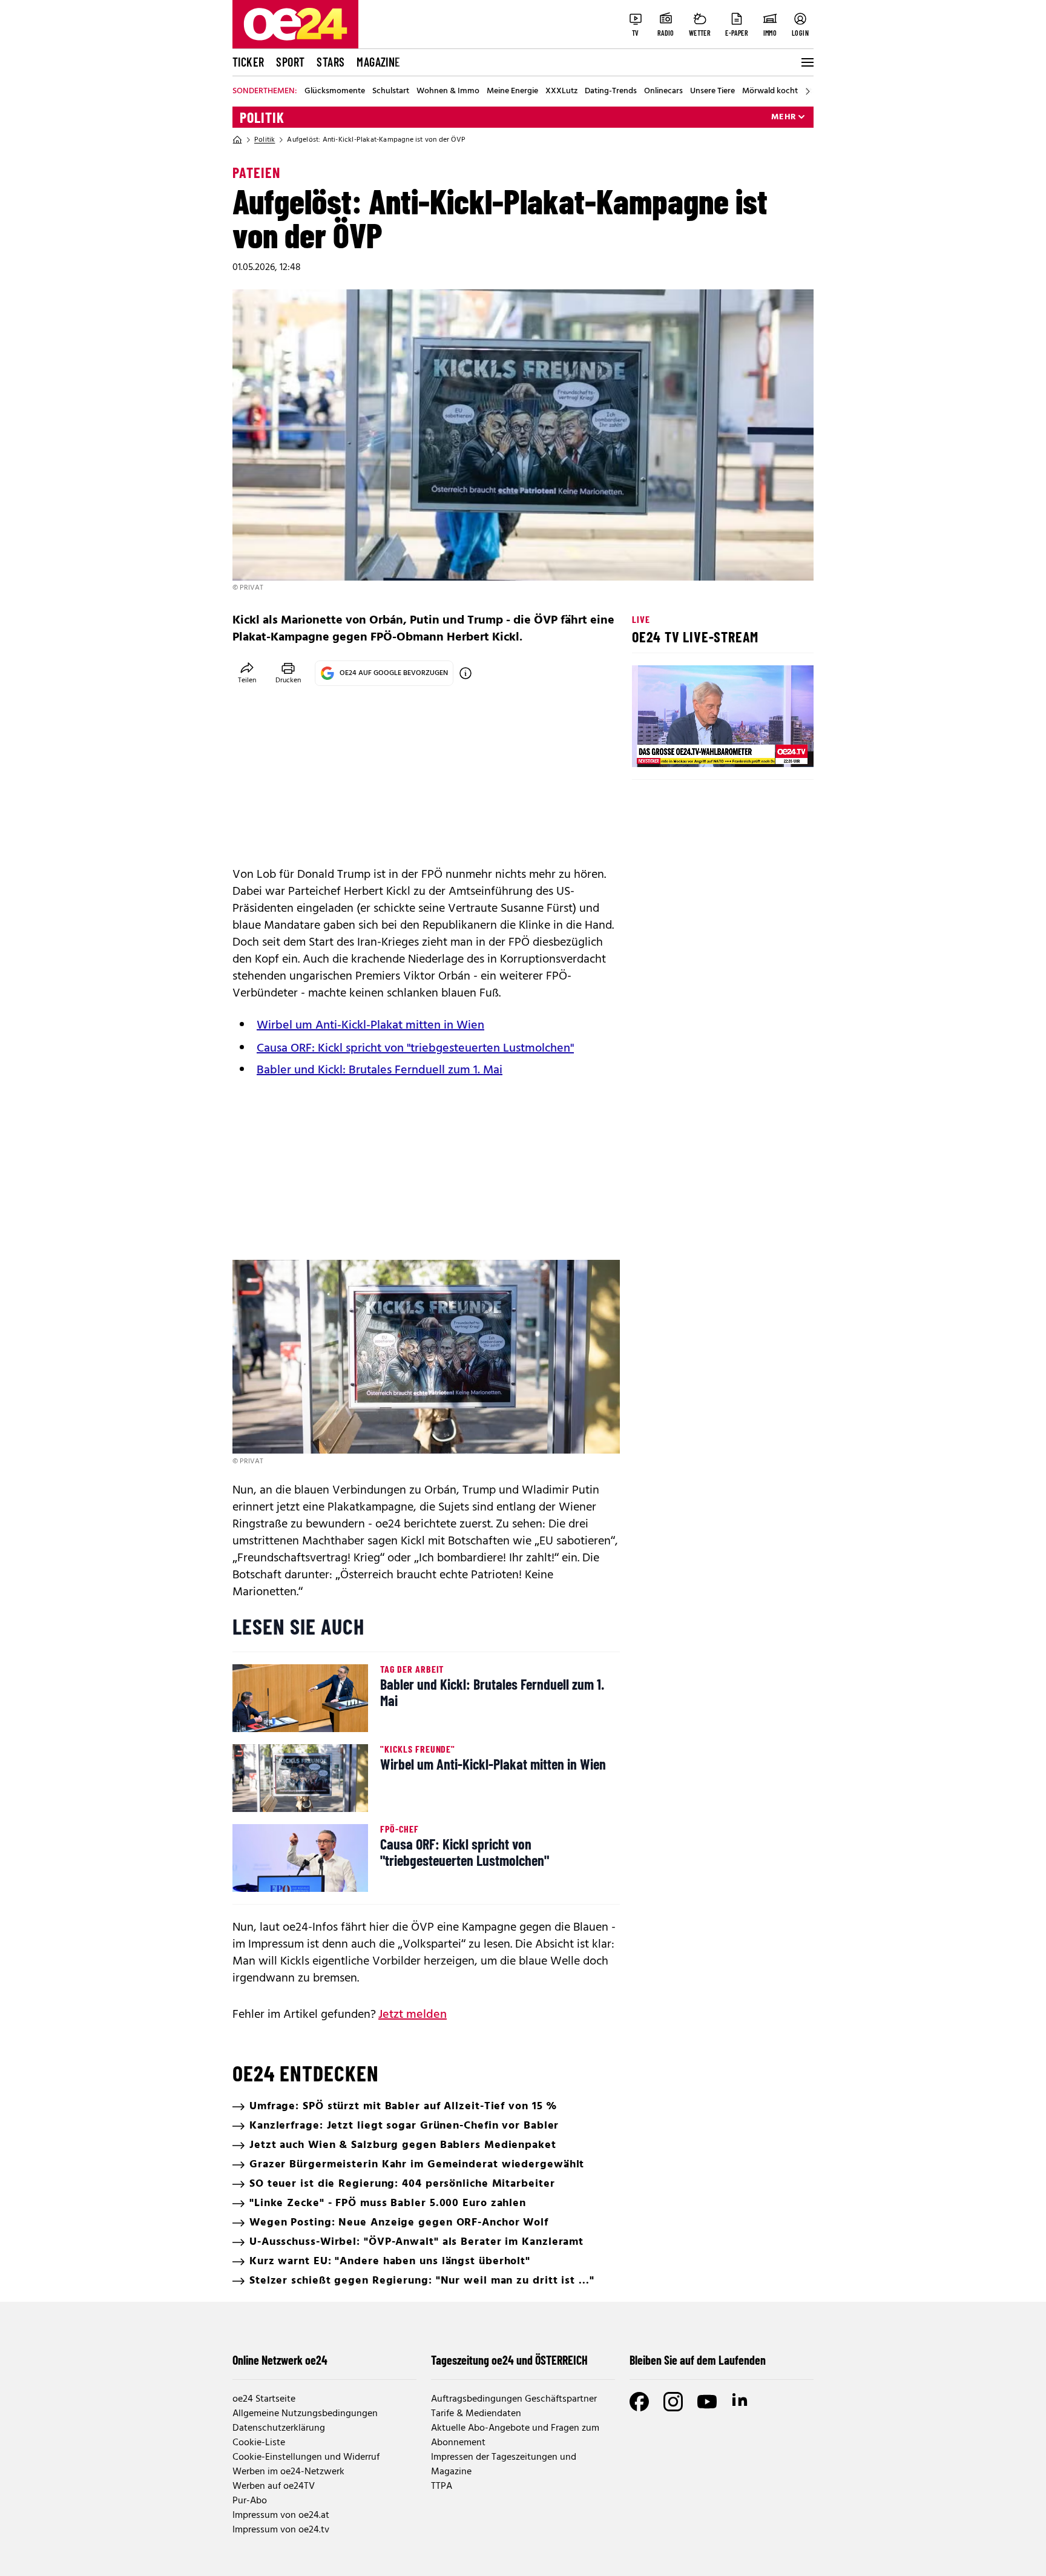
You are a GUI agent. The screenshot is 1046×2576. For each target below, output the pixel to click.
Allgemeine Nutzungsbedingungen (305, 2414)
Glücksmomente (335, 91)
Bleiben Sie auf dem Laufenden (698, 2360)
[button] (651, 748)
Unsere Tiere (712, 91)
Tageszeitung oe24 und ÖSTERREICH (509, 2360)
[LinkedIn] (741, 2402)
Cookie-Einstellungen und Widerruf (306, 2457)
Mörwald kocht (770, 91)
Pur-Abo (250, 2501)
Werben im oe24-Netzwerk (288, 2472)
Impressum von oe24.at (281, 2515)
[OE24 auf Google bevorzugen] (465, 673)
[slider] (692, 748)
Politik (262, 117)
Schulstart (391, 91)
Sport (290, 62)
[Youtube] (707, 2402)
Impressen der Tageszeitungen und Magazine (504, 2465)
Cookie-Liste (259, 2443)
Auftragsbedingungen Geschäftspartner (514, 2399)
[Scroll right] (808, 91)
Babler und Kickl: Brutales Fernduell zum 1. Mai (380, 1070)
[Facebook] (639, 2402)
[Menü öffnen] (806, 62)
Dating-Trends (611, 91)
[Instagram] (673, 2402)
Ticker (248, 62)
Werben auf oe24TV (274, 2486)
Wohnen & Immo (448, 91)
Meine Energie (512, 91)
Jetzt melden (413, 2015)
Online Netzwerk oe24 (280, 2360)
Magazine (378, 62)
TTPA (442, 2486)
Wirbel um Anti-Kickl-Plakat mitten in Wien (370, 1026)
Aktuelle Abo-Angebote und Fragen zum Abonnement (515, 2436)
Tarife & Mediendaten (476, 2414)
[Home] (237, 140)
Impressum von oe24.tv (281, 2530)
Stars (331, 62)
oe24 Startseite (264, 2399)
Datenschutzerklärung (279, 2428)
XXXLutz (561, 91)
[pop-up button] (775, 748)
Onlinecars (663, 91)
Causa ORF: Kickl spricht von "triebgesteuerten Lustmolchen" (415, 1049)
